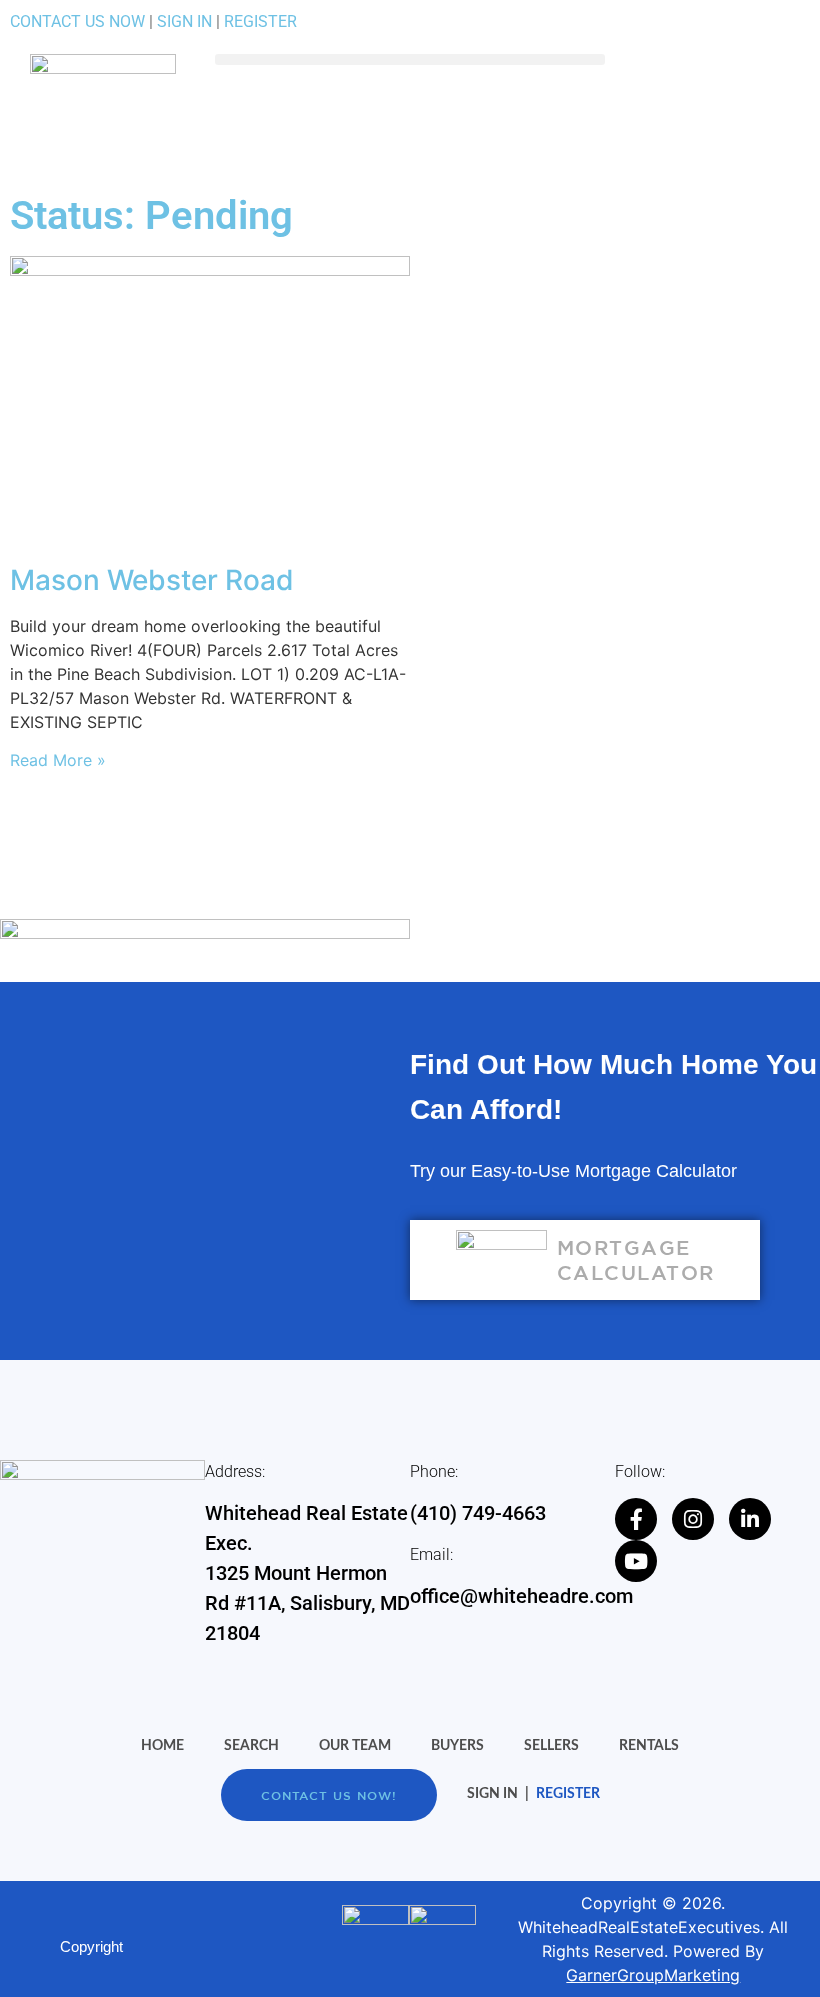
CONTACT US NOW (77, 21)
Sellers (551, 1746)
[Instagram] (693, 1519)
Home (162, 1746)
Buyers (457, 1746)
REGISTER (260, 21)
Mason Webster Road (152, 580)
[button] (410, 59)
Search (251, 1746)
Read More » (58, 760)
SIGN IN (184, 21)
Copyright (91, 1946)
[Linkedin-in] (750, 1519)
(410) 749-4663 (478, 1513)
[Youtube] (636, 1561)
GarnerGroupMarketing (653, 1975)
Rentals (649, 1746)
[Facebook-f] (636, 1519)
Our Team (355, 1746)
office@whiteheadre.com (521, 1596)
